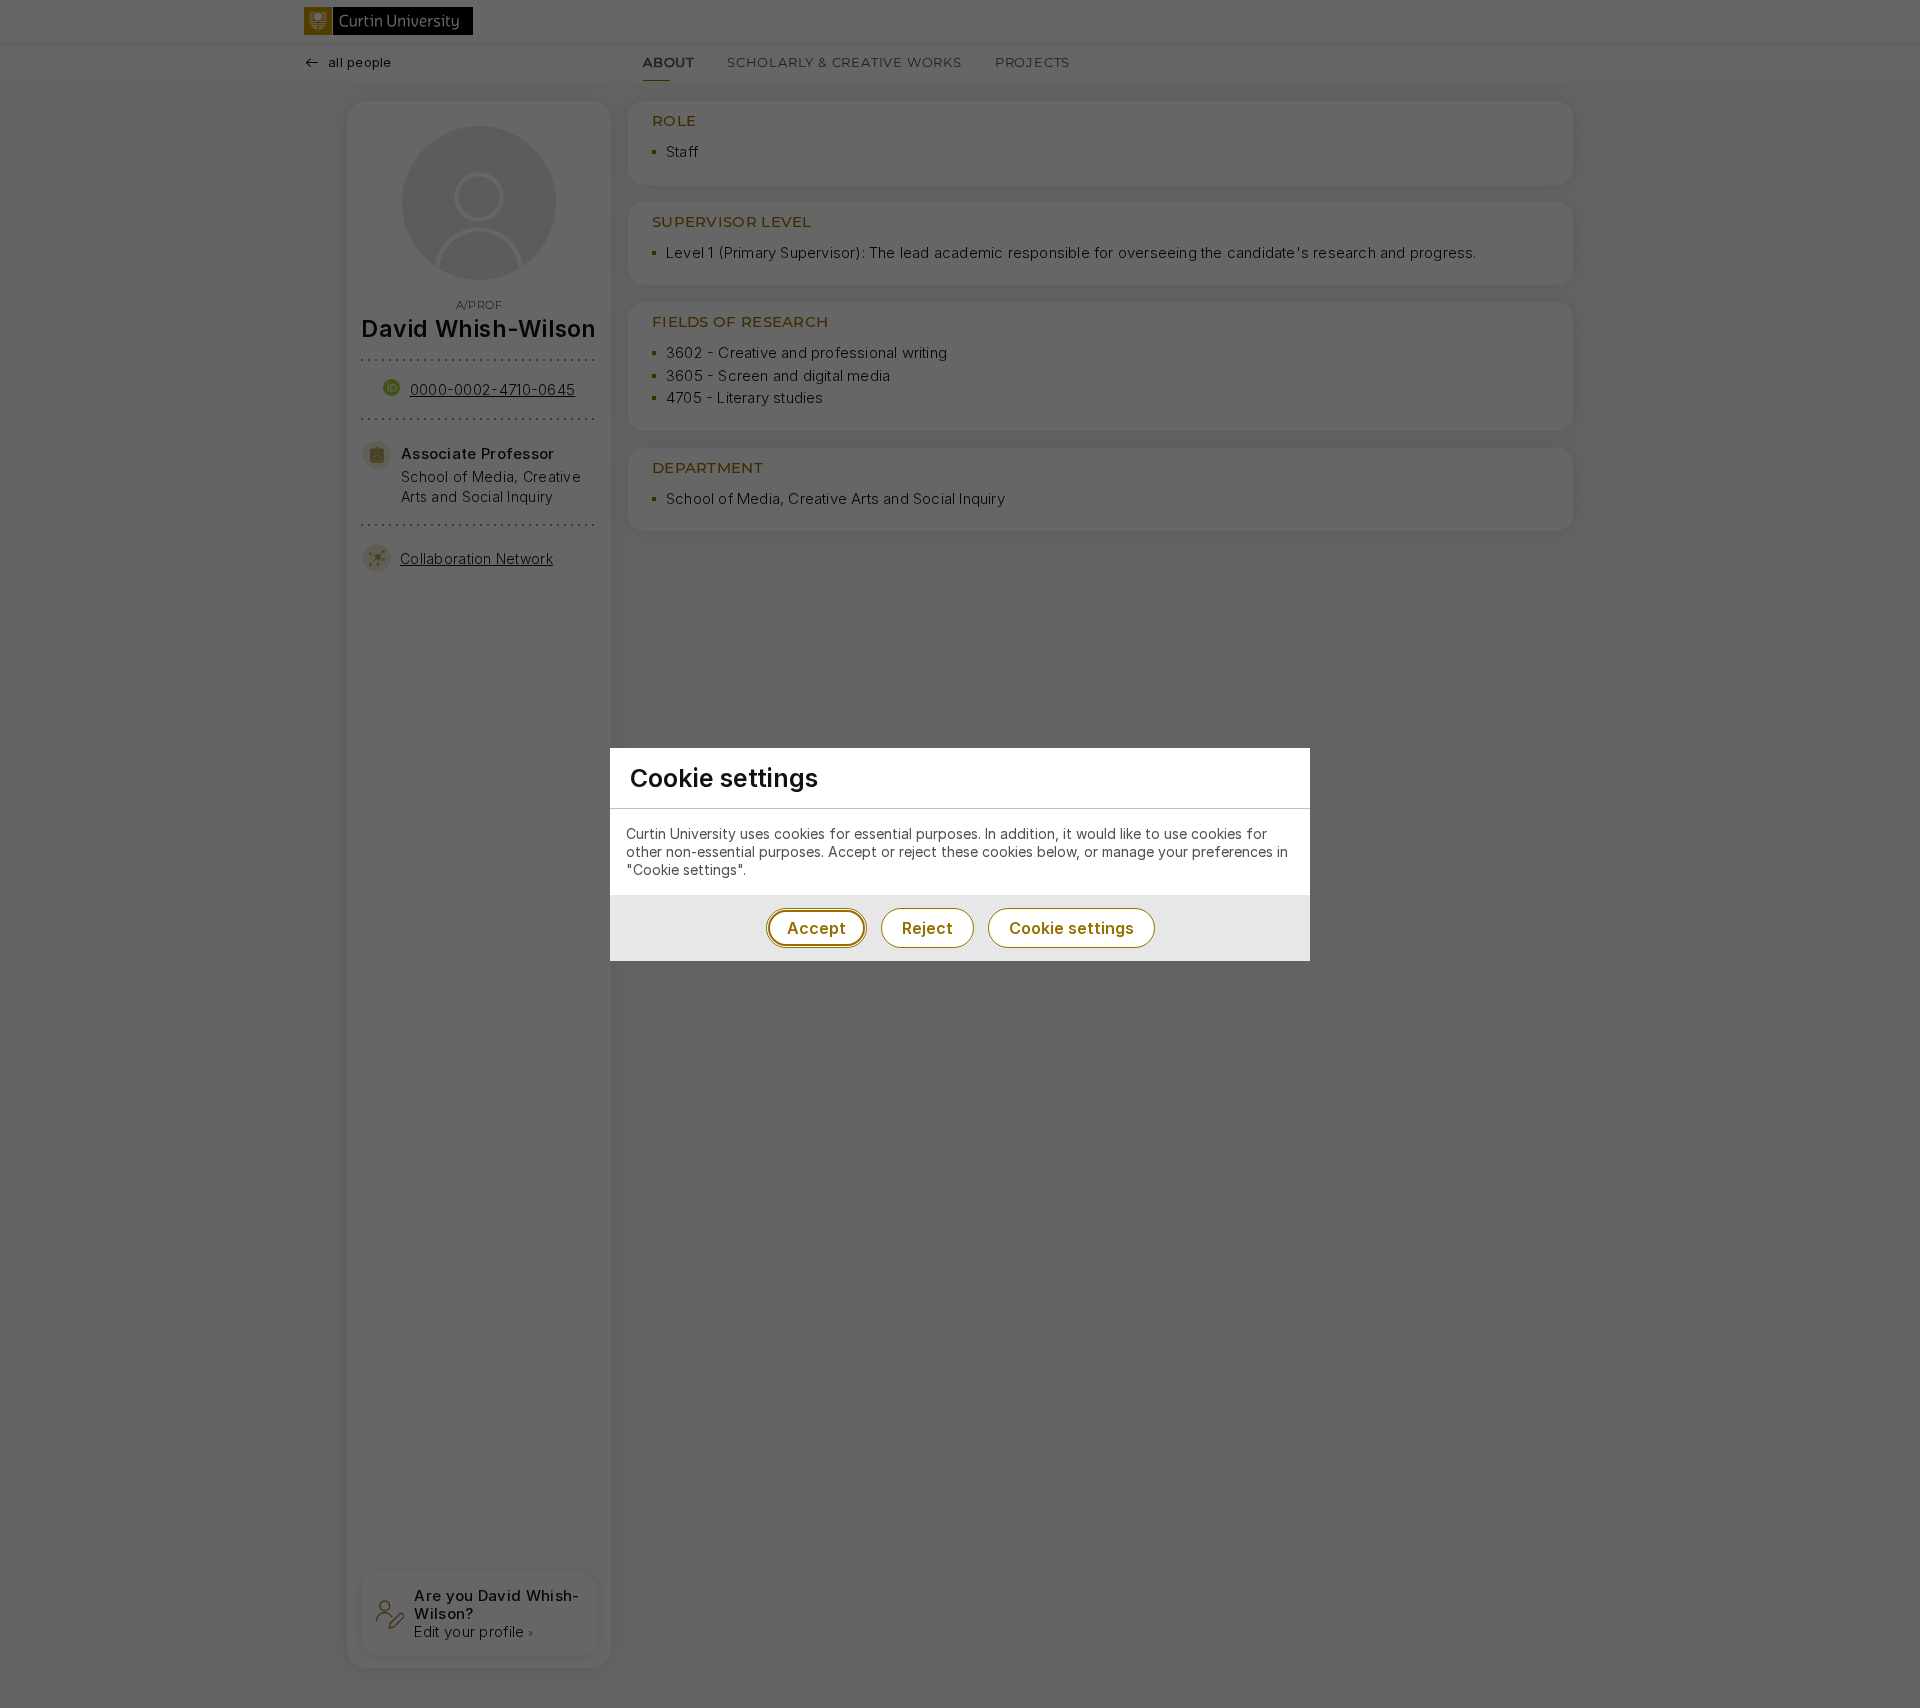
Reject (927, 928)
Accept (816, 928)
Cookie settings (1071, 928)
